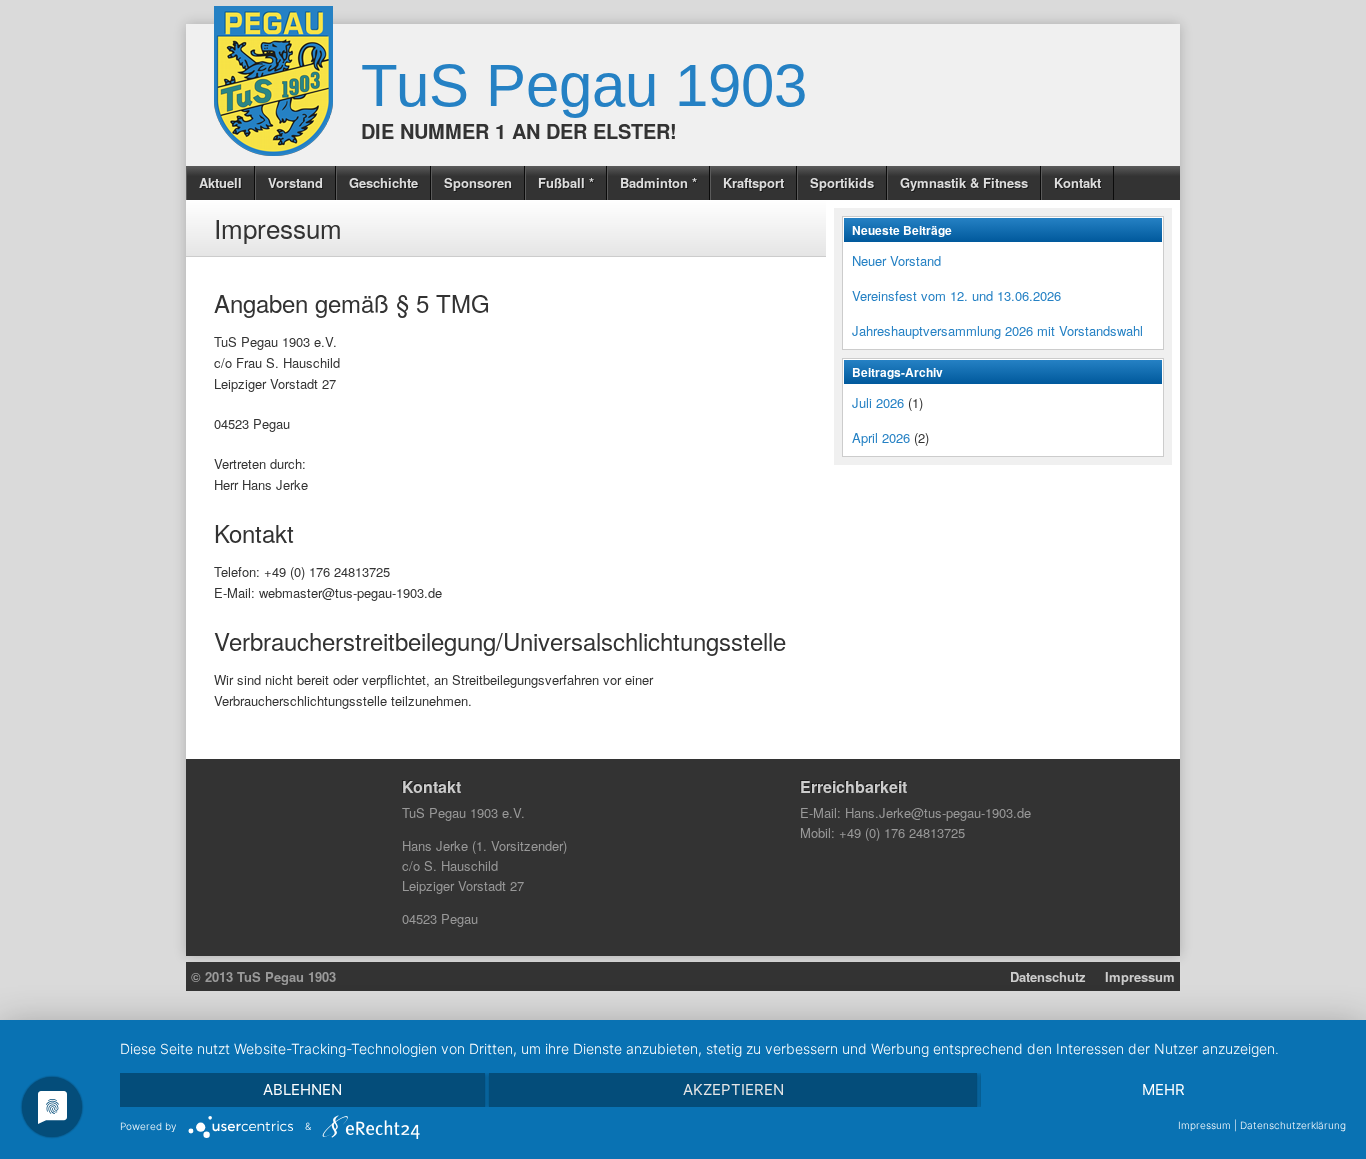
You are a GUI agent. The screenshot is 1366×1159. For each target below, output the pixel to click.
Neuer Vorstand (896, 260)
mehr (1163, 1089)
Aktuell (220, 182)
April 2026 (881, 437)
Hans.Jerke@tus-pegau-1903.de (938, 812)
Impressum (1140, 976)
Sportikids (842, 182)
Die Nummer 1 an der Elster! (519, 130)
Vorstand (295, 182)
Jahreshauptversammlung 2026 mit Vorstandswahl (997, 330)
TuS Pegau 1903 (584, 85)
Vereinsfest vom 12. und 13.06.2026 (956, 295)
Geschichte (383, 182)
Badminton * (658, 182)
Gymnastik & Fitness (964, 182)
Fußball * (566, 182)
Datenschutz (1048, 976)
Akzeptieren (733, 1089)
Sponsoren (478, 182)
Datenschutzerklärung (1293, 1125)
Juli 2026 (878, 402)
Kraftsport (753, 182)
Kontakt (1077, 182)
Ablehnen (302, 1089)
